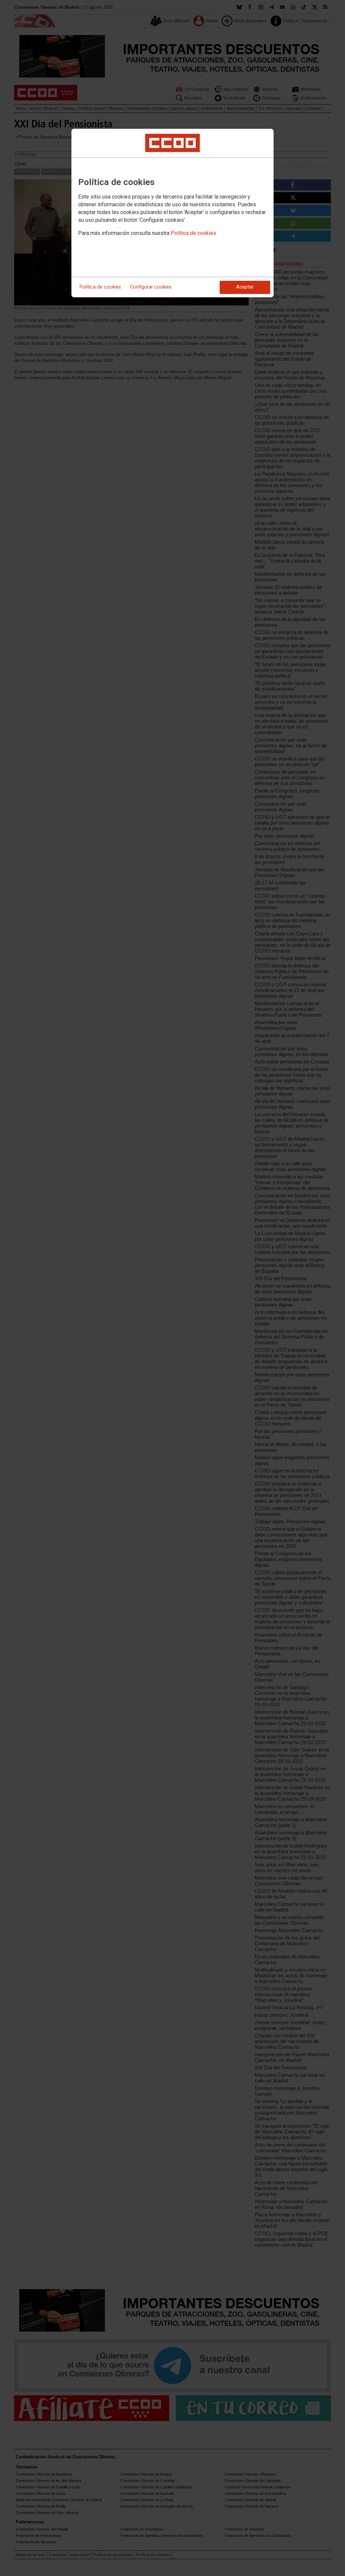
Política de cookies (194, 233)
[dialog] (172, 213)
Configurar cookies (151, 287)
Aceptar (245, 287)
